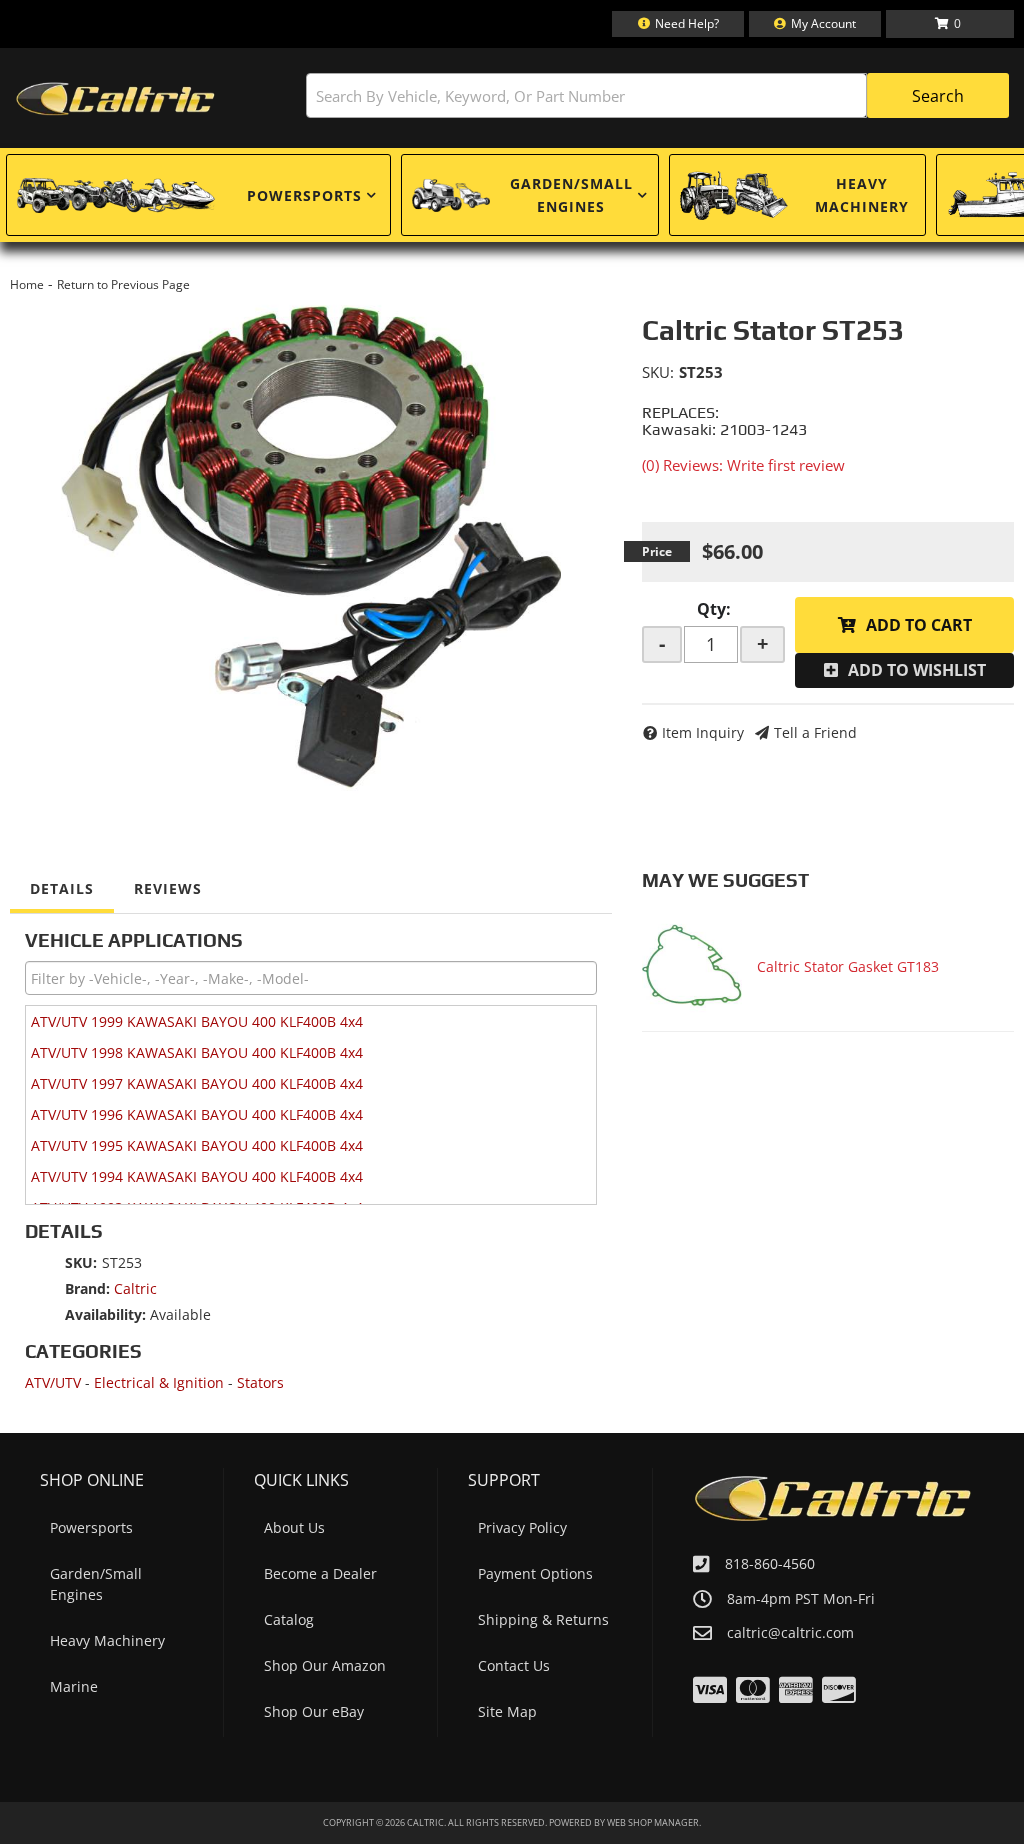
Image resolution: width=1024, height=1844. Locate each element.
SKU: (658, 372)
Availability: (105, 1314)
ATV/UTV (53, 1382)
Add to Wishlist (917, 670)
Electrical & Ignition (159, 1382)
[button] (657, 95)
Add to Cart (919, 625)
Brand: (87, 1288)
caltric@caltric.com (790, 1633)
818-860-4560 (770, 1563)
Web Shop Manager (653, 1822)
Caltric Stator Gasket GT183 (848, 966)
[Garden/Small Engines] (451, 195)
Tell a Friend (815, 732)
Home (27, 284)
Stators (260, 1382)
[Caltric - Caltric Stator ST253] (311, 544)
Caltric (135, 1288)
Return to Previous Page (123, 284)
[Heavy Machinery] (734, 195)
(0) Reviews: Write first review (743, 465)
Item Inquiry (703, 732)
